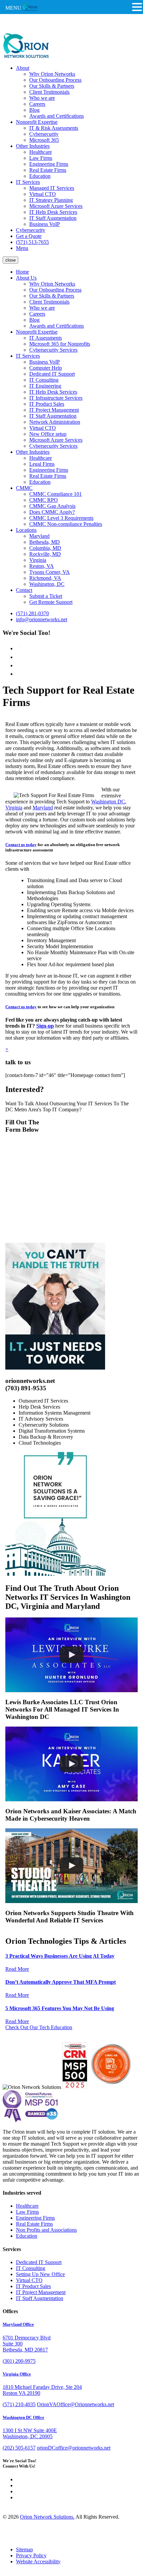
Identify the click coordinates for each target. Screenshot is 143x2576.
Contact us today (21, 845)
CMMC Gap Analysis (52, 506)
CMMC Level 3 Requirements (61, 518)
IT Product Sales (47, 404)
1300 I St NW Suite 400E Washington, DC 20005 (30, 2433)
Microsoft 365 (44, 140)
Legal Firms (42, 464)
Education (40, 176)
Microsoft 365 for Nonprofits (60, 344)
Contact (24, 590)
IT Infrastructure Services (56, 398)
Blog (34, 110)
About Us (26, 278)
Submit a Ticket (46, 596)
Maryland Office (18, 2324)
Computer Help (46, 368)
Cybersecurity (44, 134)
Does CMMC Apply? (52, 512)
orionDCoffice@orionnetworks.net (74, 2448)
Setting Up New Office (40, 2274)
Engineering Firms (49, 164)
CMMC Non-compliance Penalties (66, 524)
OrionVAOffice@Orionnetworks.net (75, 2404)
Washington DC (108, 802)
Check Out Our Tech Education (39, 2027)
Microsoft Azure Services (56, 206)
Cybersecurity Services (53, 350)
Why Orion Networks (52, 74)
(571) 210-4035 (19, 2404)
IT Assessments (46, 338)
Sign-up (45, 1026)
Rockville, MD (45, 554)
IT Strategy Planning (51, 200)
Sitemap (24, 2549)
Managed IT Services (52, 188)
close (10, 260)
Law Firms (41, 158)
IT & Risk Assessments (54, 128)
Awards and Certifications (57, 116)
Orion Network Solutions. (47, 2517)
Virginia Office (17, 2374)
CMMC (24, 488)
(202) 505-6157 (19, 2448)
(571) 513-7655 (32, 242)
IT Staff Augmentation (53, 218)
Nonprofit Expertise (37, 122)
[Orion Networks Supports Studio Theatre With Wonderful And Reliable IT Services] (71, 1866)
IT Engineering (45, 386)
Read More (17, 1969)
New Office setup (48, 434)
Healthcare (41, 152)
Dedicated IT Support (52, 374)
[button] (137, 7)
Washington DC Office (23, 2417)
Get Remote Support (51, 602)
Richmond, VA (45, 578)
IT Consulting (44, 380)
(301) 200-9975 (19, 2361)
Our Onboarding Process (55, 80)
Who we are (42, 98)
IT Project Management (54, 410)
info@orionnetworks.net (42, 619)
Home (22, 272)
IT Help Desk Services (53, 212)
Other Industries (33, 146)
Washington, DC (47, 584)
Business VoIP (45, 224)
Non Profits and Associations (46, 2230)
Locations (26, 530)
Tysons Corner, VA (50, 572)
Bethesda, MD (45, 542)
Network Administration (55, 422)
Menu (22, 248)
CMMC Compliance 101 (56, 494)
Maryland (39, 536)
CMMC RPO (44, 500)
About (23, 68)
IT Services (28, 182)
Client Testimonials (49, 92)
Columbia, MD (45, 548)
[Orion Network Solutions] (26, 57)
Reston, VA (42, 566)
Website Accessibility (38, 2561)
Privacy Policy (31, 2555)
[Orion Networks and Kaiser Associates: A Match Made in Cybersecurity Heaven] (71, 1764)
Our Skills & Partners (52, 86)
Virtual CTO (43, 194)
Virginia (38, 560)
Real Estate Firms (48, 170)
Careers (37, 104)
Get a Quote (29, 236)
